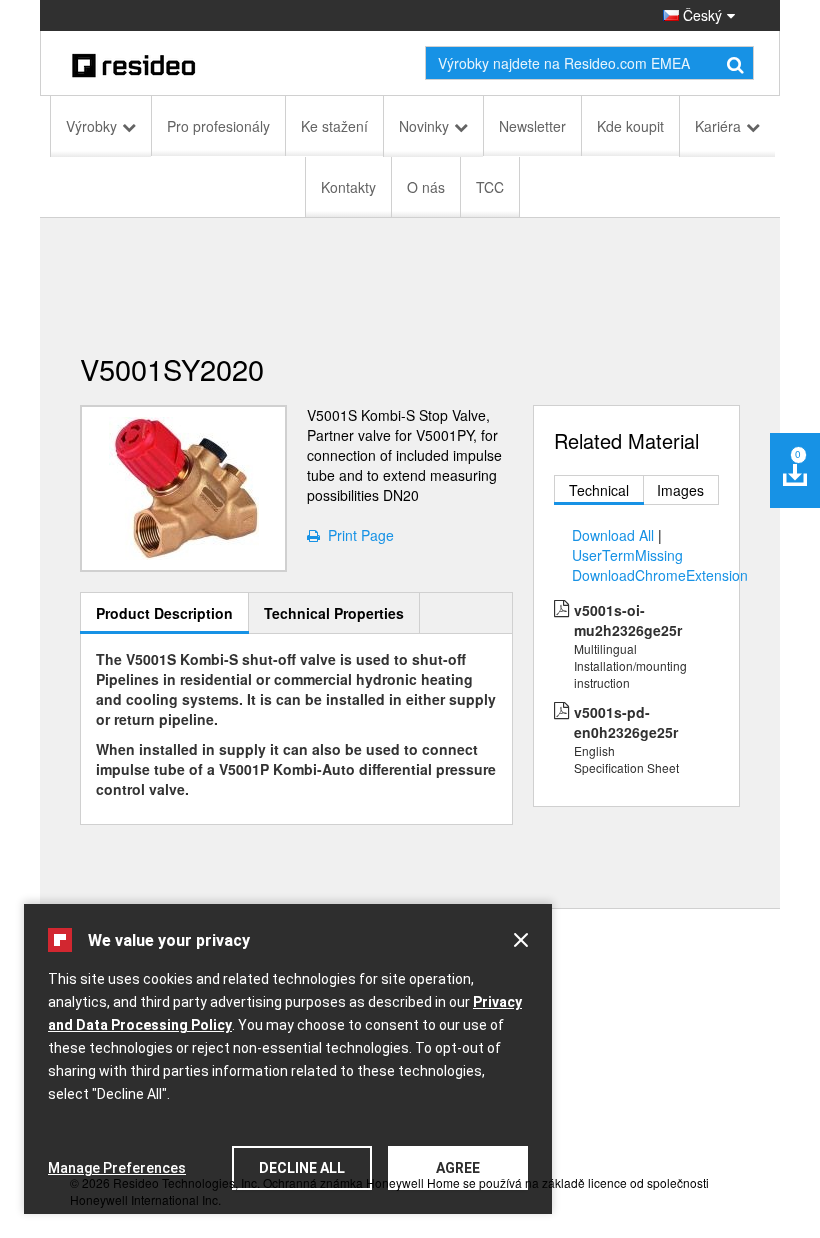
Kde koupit (630, 126)
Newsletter (532, 126)
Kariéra (718, 126)
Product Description (164, 613)
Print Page (357, 535)
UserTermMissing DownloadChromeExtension (660, 565)
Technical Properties (334, 613)
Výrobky (91, 126)
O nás (426, 187)
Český (700, 15)
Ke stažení (334, 126)
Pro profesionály (218, 126)
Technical (599, 490)
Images (680, 490)
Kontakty (348, 187)
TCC (490, 187)
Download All (613, 535)
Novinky (424, 126)
